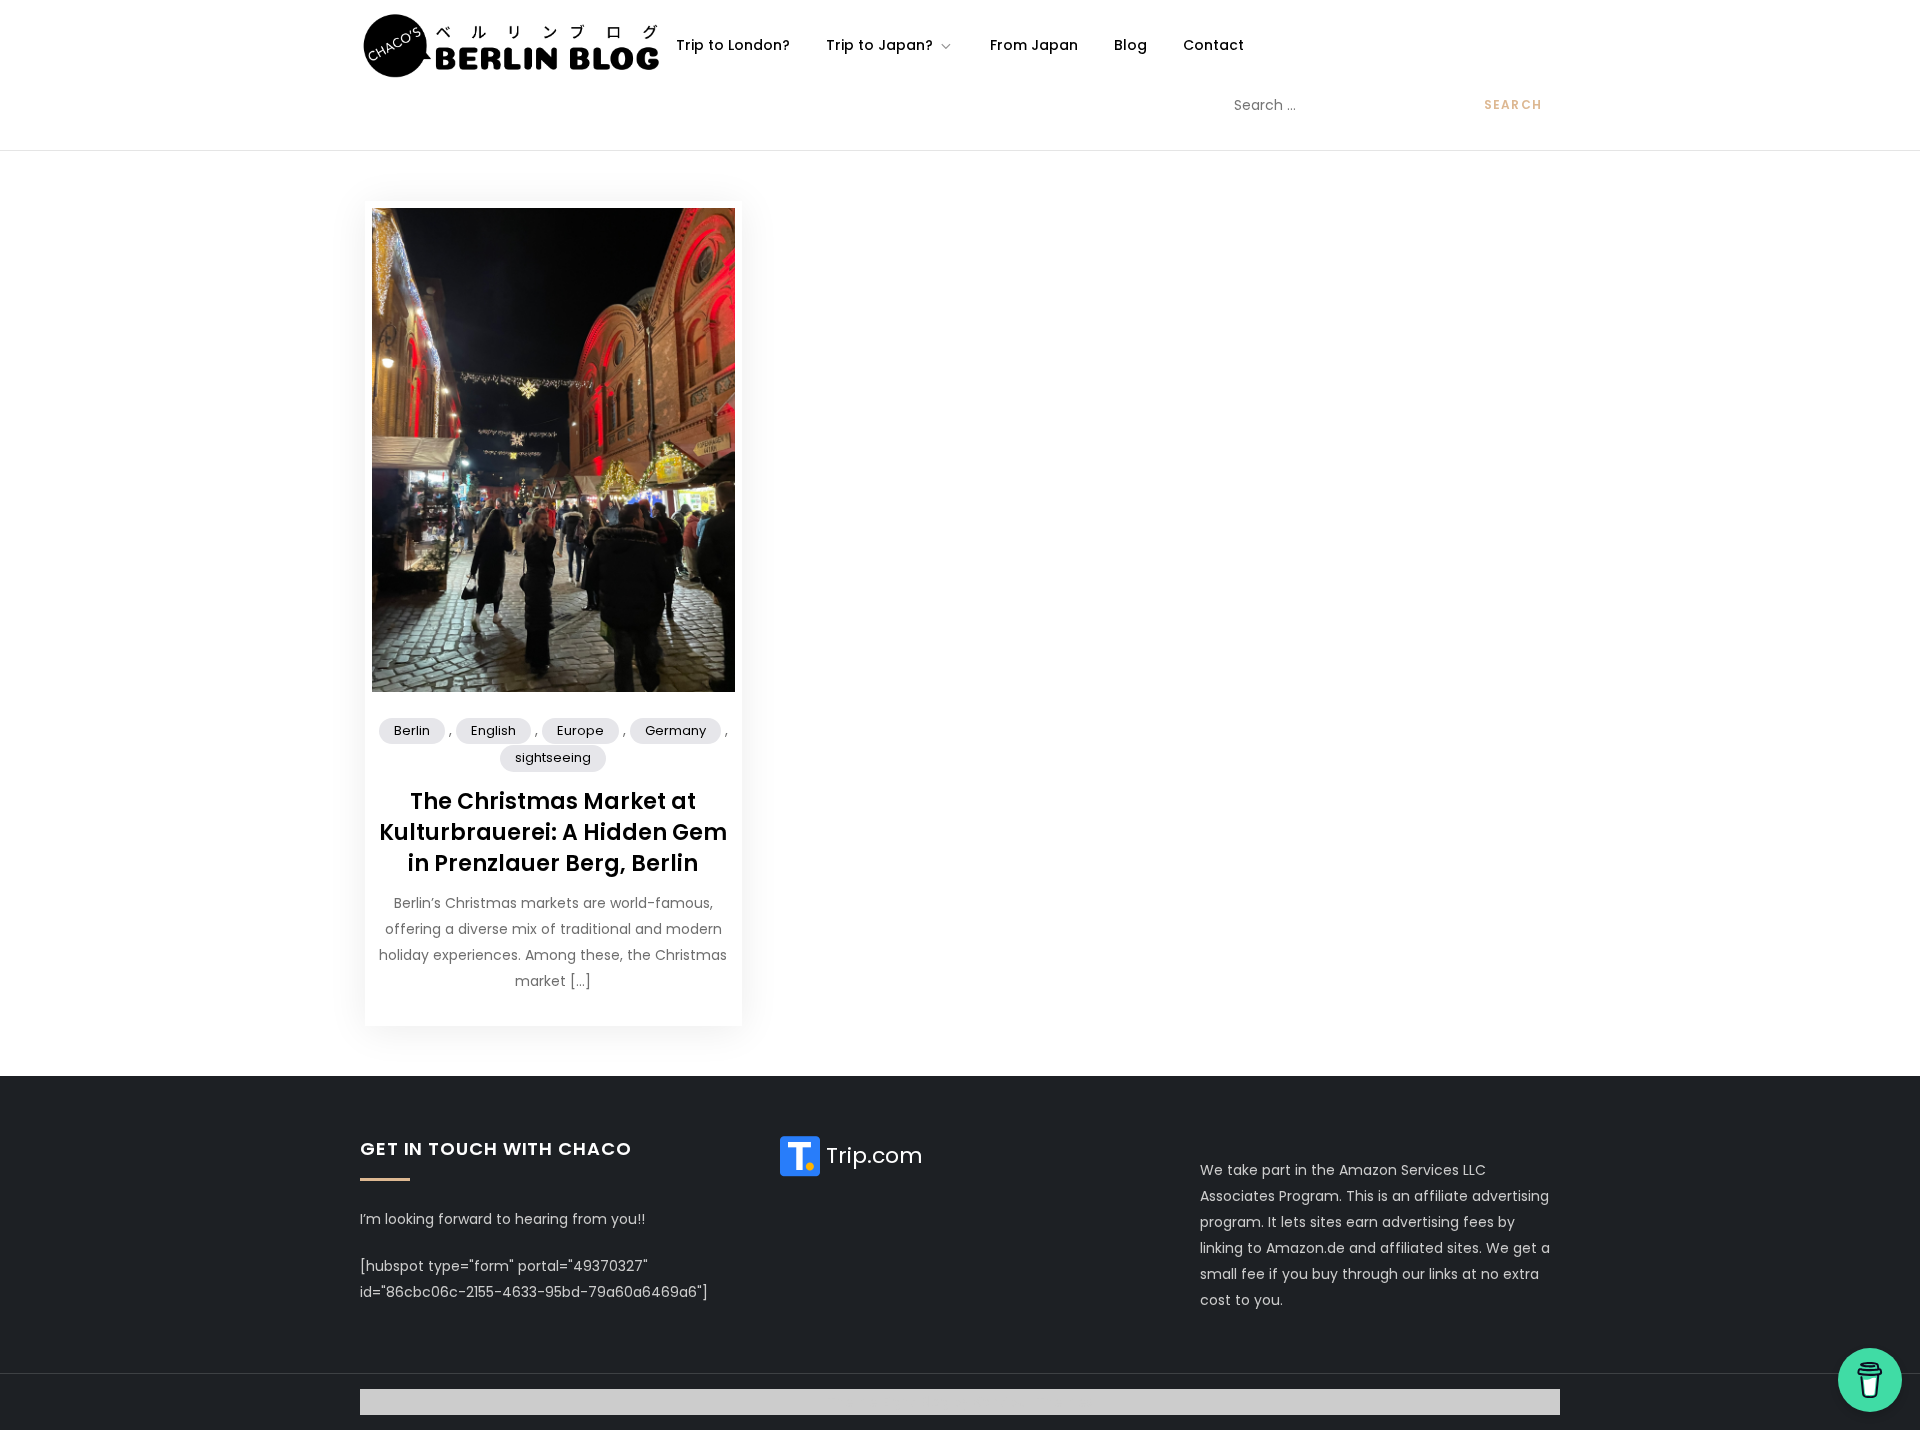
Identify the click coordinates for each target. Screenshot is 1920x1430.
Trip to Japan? (879, 45)
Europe (580, 730)
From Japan (1034, 45)
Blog (1130, 45)
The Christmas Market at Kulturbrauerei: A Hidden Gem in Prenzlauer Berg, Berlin (553, 832)
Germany (675, 730)
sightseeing (553, 757)
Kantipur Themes (1034, 1402)
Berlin (412, 730)
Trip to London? (733, 45)
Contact (1213, 45)
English (493, 730)
